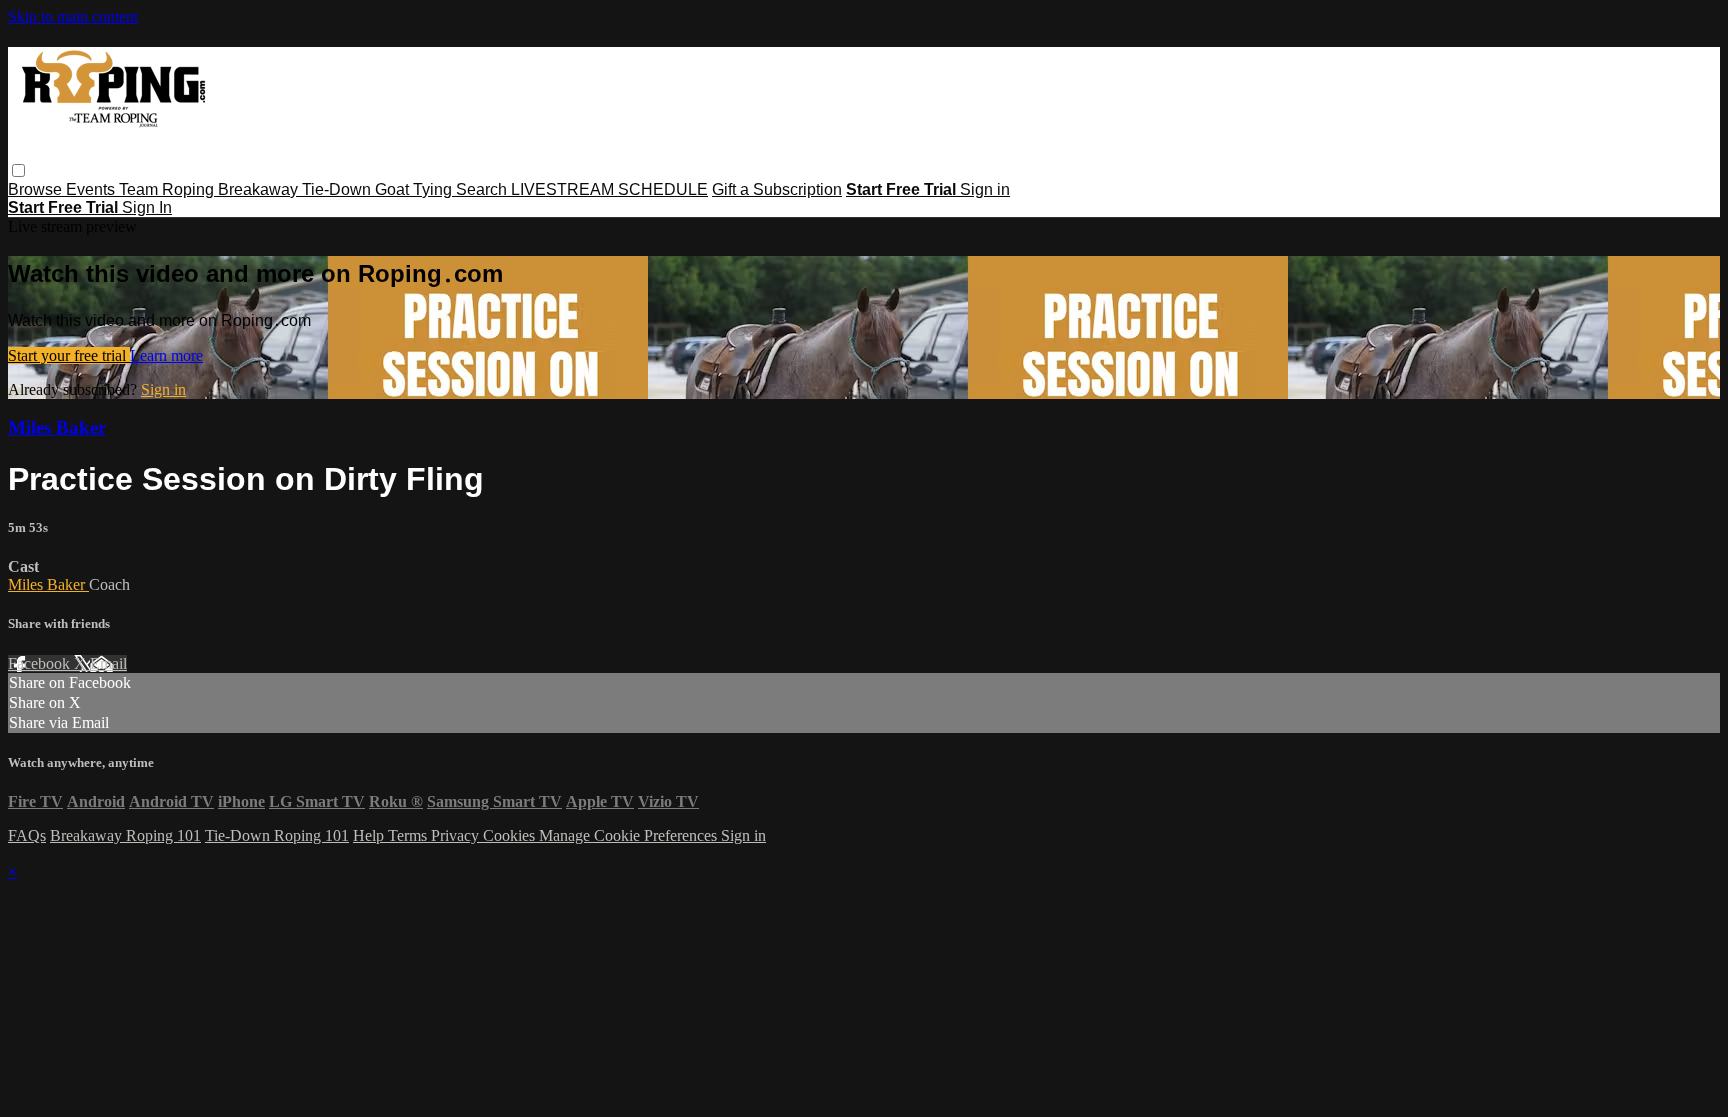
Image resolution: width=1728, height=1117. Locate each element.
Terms (409, 835)
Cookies (511, 835)
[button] (18, 170)
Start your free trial (69, 355)
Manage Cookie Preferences (630, 835)
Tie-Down (338, 189)
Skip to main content (73, 16)
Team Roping (168, 189)
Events (92, 189)
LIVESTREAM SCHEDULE (609, 189)
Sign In (147, 207)
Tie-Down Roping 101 (277, 835)
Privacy (457, 835)
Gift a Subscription (777, 189)
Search (483, 189)
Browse (37, 189)
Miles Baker (57, 427)
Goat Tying (415, 189)
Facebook (41, 663)
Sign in (985, 189)
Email (108, 663)
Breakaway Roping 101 (125, 835)
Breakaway (260, 189)
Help (370, 835)
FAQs (27, 835)
